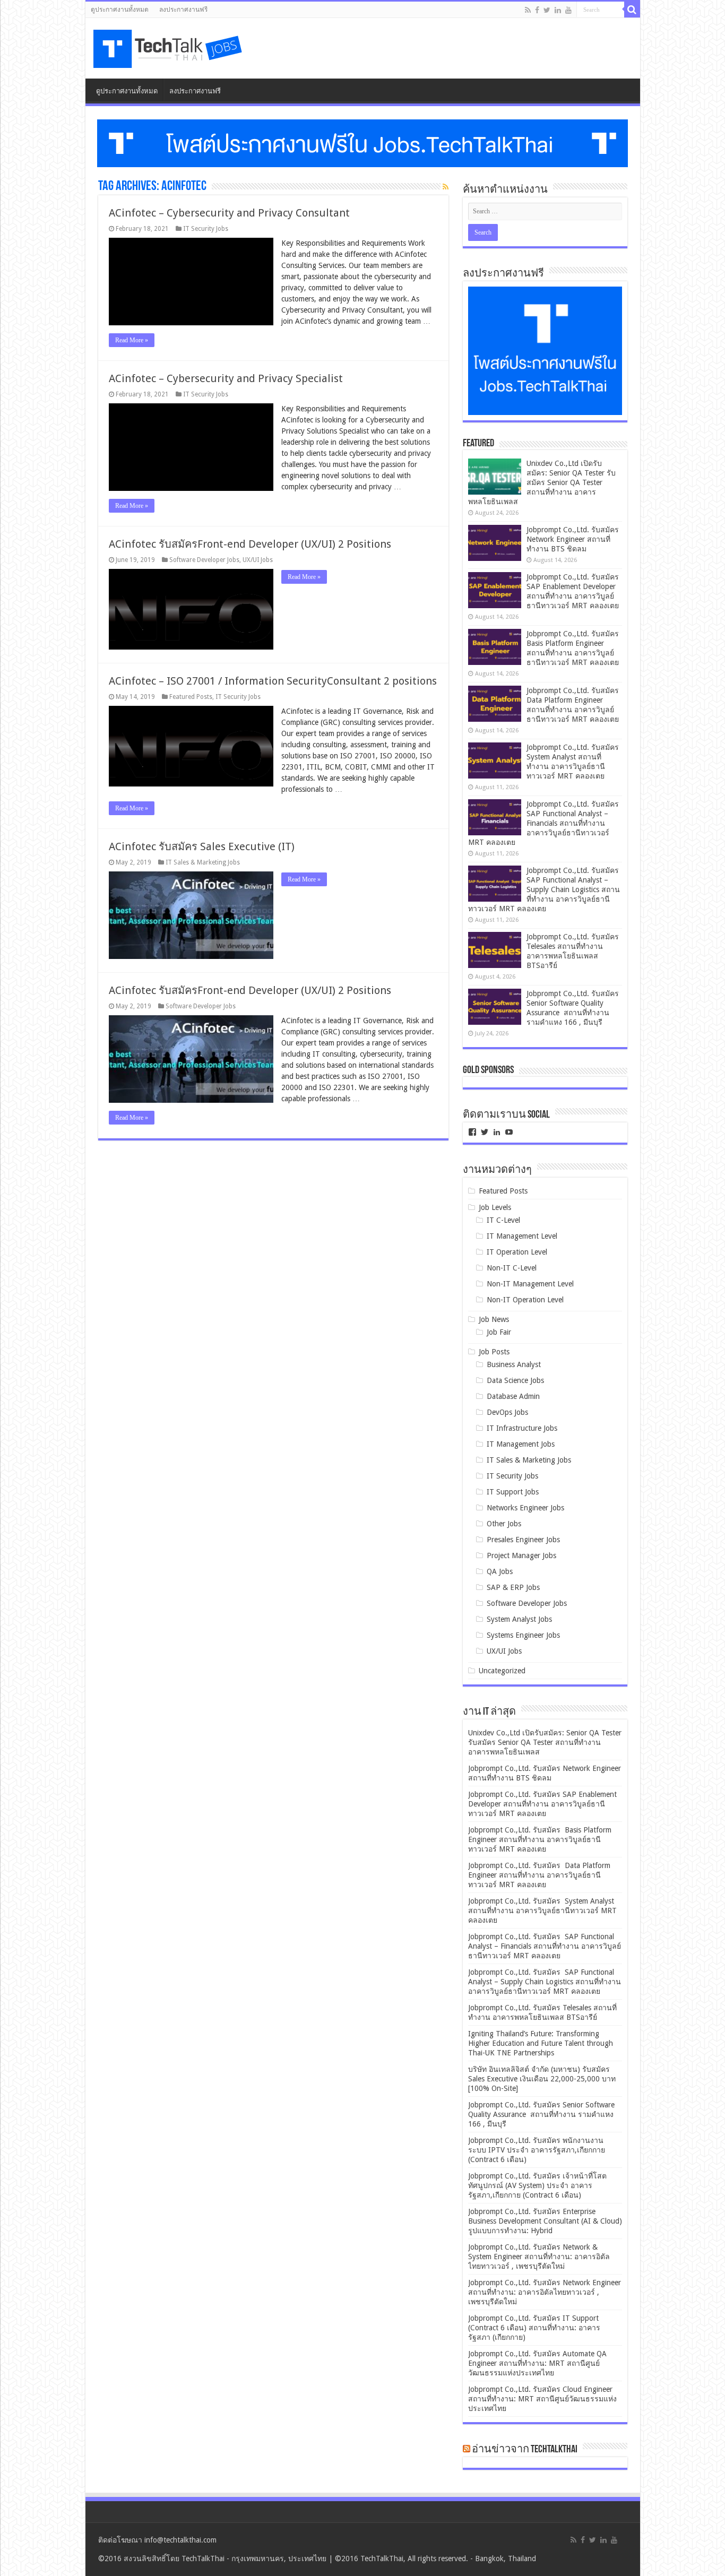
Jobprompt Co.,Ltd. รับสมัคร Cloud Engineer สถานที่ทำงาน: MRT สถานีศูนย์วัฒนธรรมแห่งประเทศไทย (542, 2399)
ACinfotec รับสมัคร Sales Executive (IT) (202, 846)
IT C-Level (503, 1220)
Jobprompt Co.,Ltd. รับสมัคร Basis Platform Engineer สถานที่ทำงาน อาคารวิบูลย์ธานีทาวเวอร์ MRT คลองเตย (540, 1839)
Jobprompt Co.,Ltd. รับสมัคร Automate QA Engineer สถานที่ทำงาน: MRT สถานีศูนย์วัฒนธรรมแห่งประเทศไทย (537, 2363)
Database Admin (513, 1396)
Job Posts (494, 1352)
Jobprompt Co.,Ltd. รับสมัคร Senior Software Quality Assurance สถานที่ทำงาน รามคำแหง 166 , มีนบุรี (541, 2114)
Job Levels (495, 1207)
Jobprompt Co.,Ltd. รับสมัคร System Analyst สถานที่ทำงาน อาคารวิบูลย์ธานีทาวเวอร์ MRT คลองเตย (542, 1911)
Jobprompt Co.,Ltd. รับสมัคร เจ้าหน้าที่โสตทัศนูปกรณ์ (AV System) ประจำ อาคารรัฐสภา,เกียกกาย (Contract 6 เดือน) (537, 2185)
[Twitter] (547, 10)
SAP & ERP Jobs (513, 1587)
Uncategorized (502, 1671)
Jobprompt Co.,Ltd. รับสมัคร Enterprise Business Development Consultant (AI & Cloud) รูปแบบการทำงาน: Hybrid (545, 2221)
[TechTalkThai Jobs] (169, 45)
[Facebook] (537, 10)
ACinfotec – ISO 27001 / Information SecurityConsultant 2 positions (273, 681)
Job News (494, 1319)
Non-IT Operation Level (525, 1300)
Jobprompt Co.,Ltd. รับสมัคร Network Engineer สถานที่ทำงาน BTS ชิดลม (573, 539)
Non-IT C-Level (512, 1268)
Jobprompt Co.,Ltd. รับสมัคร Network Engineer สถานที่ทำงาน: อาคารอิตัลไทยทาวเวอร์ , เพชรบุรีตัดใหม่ (545, 2292)
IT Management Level (522, 1236)
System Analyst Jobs (519, 1619)
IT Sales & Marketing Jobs (203, 862)
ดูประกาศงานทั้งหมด (120, 10)
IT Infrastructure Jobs (522, 1428)
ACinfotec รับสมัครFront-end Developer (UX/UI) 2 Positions (250, 544)
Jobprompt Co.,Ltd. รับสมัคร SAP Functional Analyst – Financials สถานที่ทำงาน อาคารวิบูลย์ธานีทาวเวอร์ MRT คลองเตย (545, 823)
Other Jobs (504, 1524)
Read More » (132, 340)
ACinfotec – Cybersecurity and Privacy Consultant (229, 213)
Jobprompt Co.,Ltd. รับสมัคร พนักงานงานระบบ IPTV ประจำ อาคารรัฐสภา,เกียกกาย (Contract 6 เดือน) (537, 2150)
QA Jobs (500, 1571)
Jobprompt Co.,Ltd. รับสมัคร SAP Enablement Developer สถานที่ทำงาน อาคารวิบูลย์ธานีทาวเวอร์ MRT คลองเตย (542, 1804)
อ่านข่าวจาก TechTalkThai (525, 2450)
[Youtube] (568, 10)
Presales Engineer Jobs (523, 1540)
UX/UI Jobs (258, 560)
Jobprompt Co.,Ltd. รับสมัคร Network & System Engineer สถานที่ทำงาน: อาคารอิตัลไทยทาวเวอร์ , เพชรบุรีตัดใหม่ (539, 2257)
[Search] (632, 10)
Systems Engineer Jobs (523, 1635)
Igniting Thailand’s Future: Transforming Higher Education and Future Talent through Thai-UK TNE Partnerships (541, 2043)
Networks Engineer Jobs (525, 1508)
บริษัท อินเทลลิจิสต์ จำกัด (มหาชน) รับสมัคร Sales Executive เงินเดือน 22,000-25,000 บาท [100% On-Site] (542, 2079)
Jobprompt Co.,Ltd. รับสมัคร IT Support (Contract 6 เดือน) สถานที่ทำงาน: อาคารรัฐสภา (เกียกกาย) (534, 2328)
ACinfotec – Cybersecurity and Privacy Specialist (226, 378)
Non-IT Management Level (530, 1284)
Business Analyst (514, 1364)
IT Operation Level (517, 1252)
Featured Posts (191, 697)
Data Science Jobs (515, 1380)
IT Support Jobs (513, 1492)
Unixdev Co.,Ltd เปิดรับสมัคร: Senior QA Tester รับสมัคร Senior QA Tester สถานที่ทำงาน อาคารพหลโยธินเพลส (542, 482)
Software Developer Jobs (204, 560)
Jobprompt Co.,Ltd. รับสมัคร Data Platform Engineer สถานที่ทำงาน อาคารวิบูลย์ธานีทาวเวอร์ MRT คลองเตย (539, 1875)
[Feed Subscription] (446, 187)
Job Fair (499, 1332)
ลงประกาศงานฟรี (183, 10)
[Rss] (528, 10)
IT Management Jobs (521, 1444)
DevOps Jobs (507, 1412)
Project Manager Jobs (521, 1555)
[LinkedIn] (558, 10)
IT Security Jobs (206, 229)
